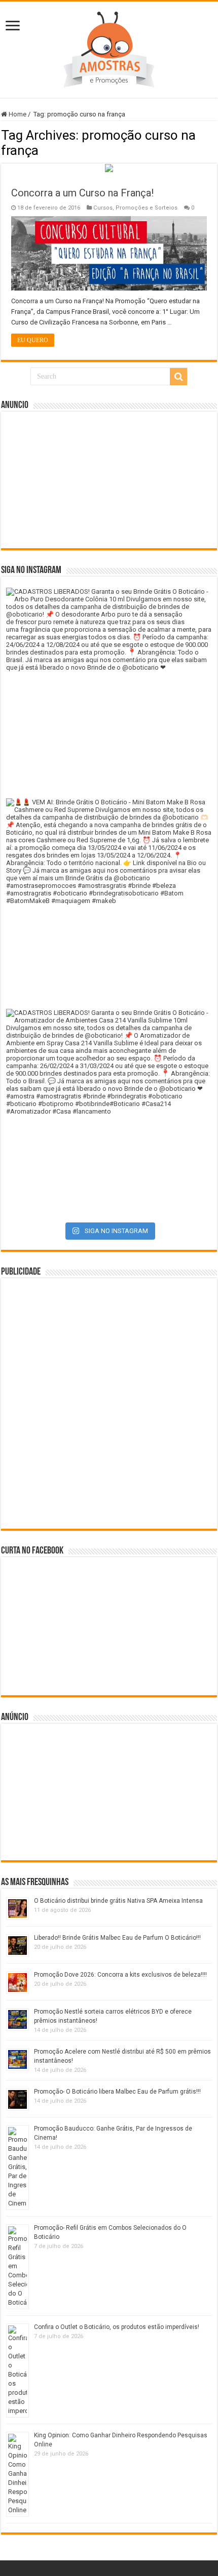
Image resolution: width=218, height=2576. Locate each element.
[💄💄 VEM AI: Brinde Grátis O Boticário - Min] (109, 901)
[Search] (178, 377)
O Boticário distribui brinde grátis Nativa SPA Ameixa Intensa (118, 1901)
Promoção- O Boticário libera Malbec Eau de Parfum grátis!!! (117, 2092)
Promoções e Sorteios (147, 208)
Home (17, 114)
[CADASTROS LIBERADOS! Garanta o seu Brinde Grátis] (109, 690)
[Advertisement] (109, 480)
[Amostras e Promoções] (109, 48)
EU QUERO (33, 340)
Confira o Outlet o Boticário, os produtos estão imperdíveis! (117, 2327)
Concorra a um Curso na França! (82, 193)
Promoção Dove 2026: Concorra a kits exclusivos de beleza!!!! (120, 1975)
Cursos (103, 208)
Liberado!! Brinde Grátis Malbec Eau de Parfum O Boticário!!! (117, 1938)
